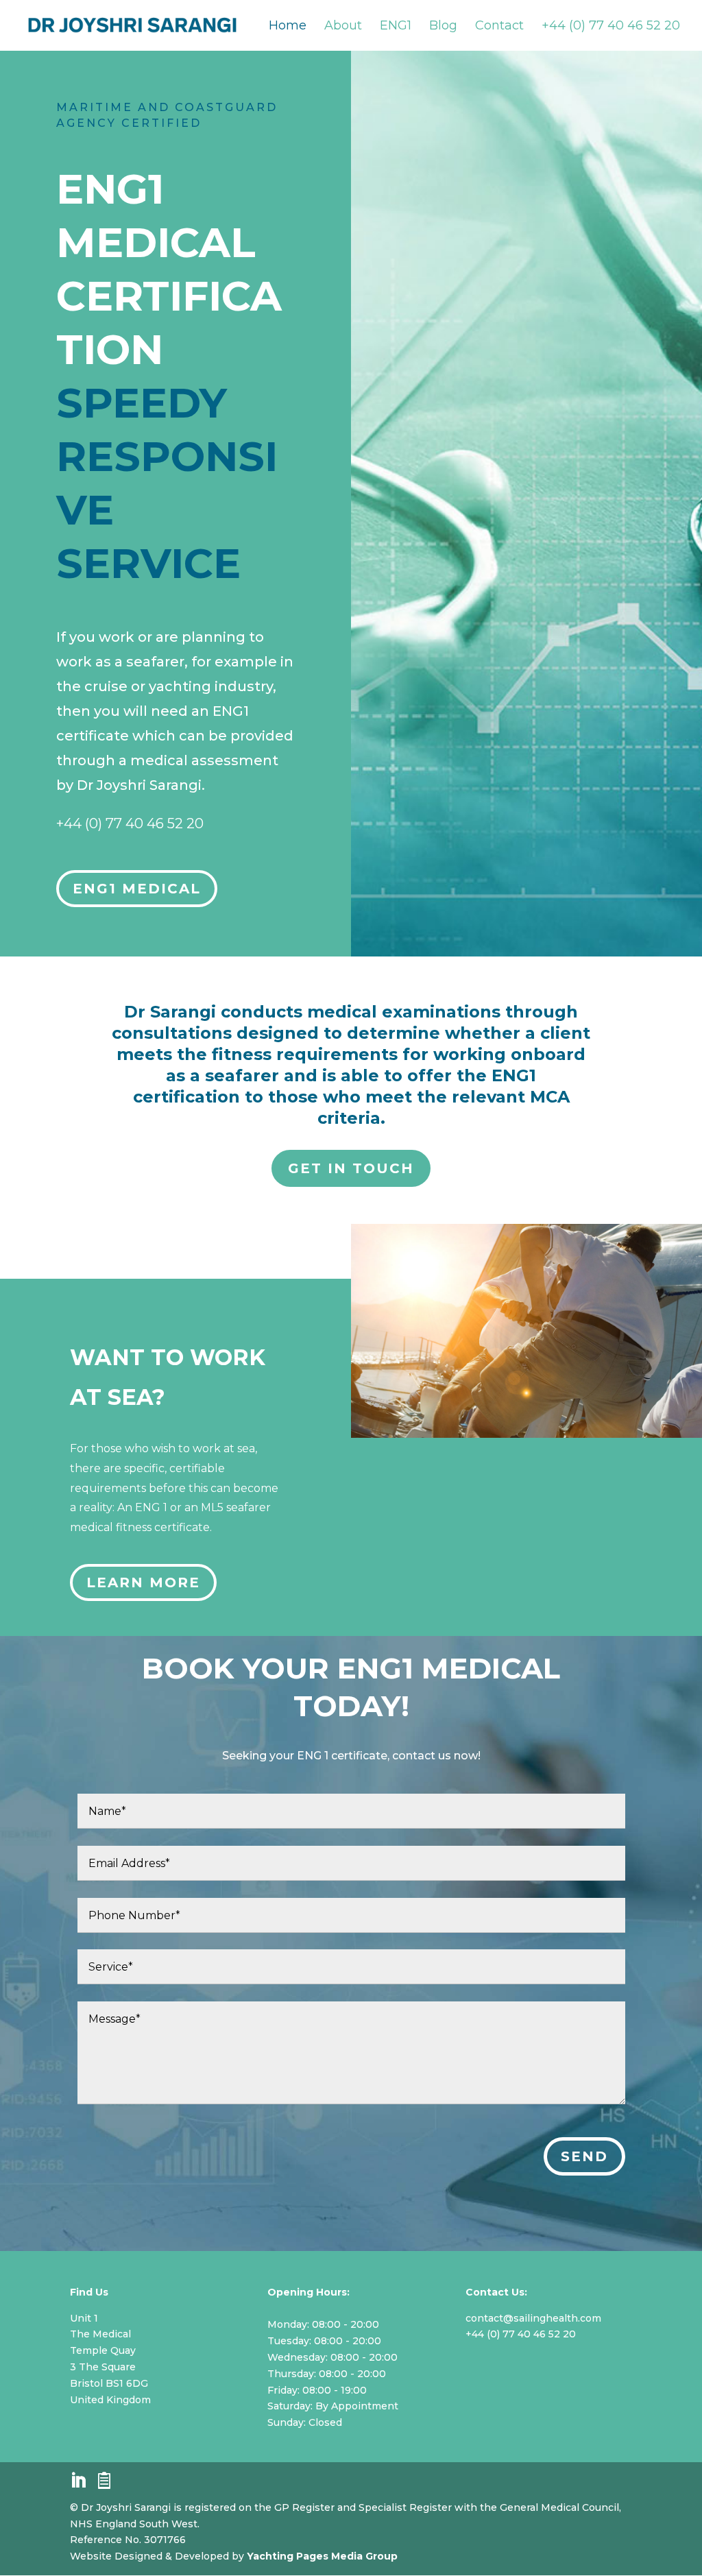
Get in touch (351, 1168)
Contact (499, 27)
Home (288, 27)
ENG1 (396, 27)
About (343, 27)
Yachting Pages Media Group (322, 2556)
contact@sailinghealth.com (533, 2318)
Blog (443, 27)
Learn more (143, 1582)
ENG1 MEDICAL (137, 889)
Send (584, 2156)
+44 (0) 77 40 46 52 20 (611, 27)
